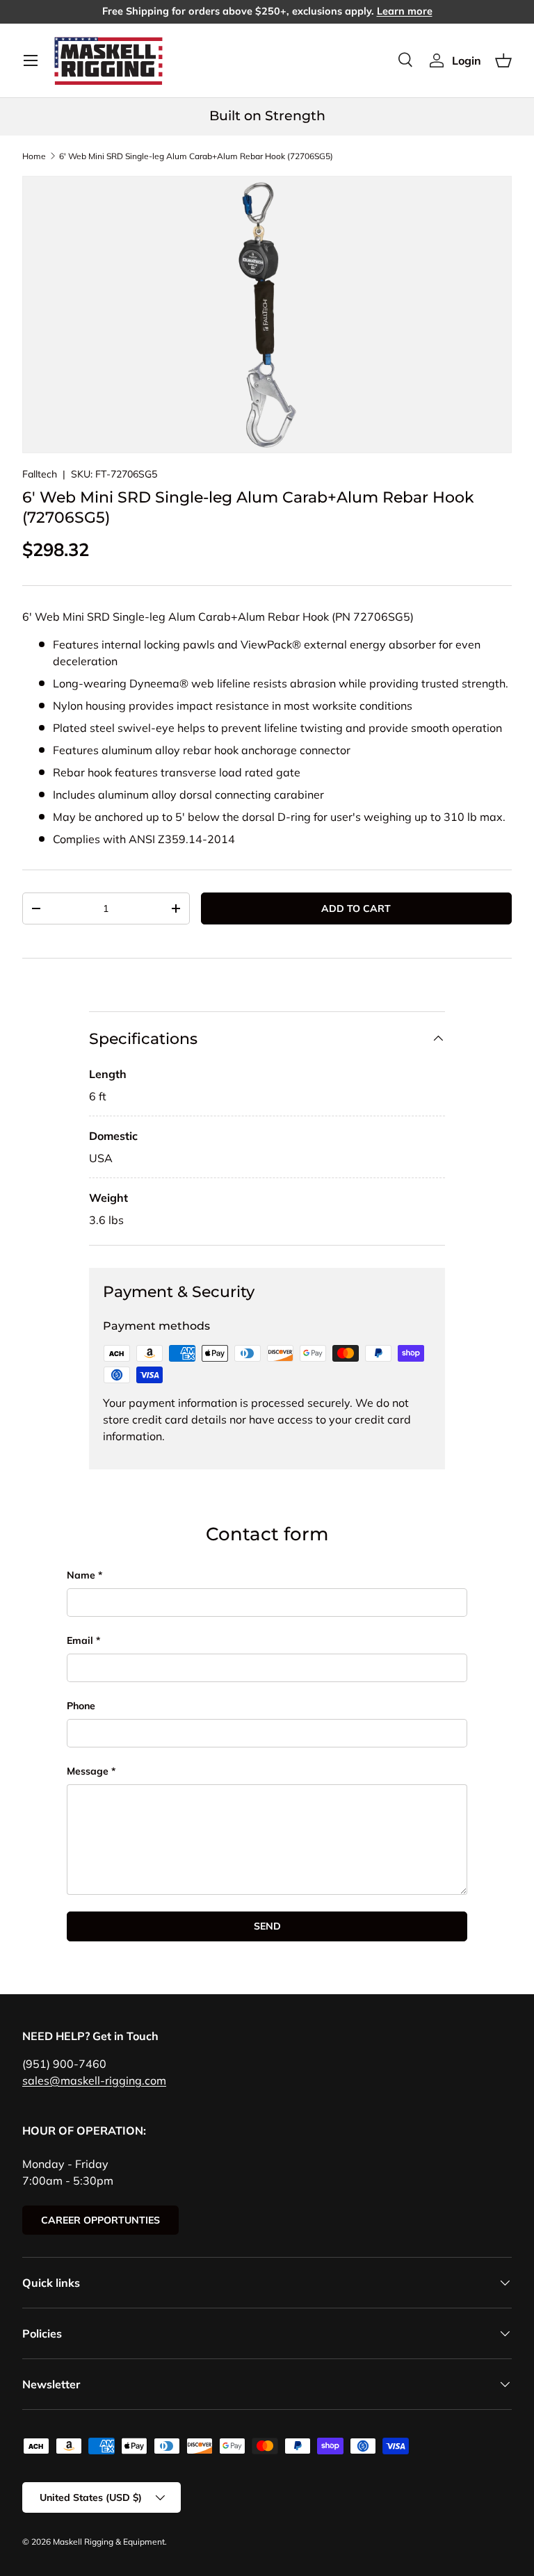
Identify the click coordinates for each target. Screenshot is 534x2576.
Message (88, 1771)
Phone (81, 1706)
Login (467, 60)
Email (80, 1640)
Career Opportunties (100, 2220)
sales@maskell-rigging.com (94, 2080)
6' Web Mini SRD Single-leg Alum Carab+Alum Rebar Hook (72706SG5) (196, 156)
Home (34, 156)
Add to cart (356, 908)
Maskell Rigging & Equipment (109, 2542)
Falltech (40, 474)
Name (81, 1575)
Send (267, 1926)
